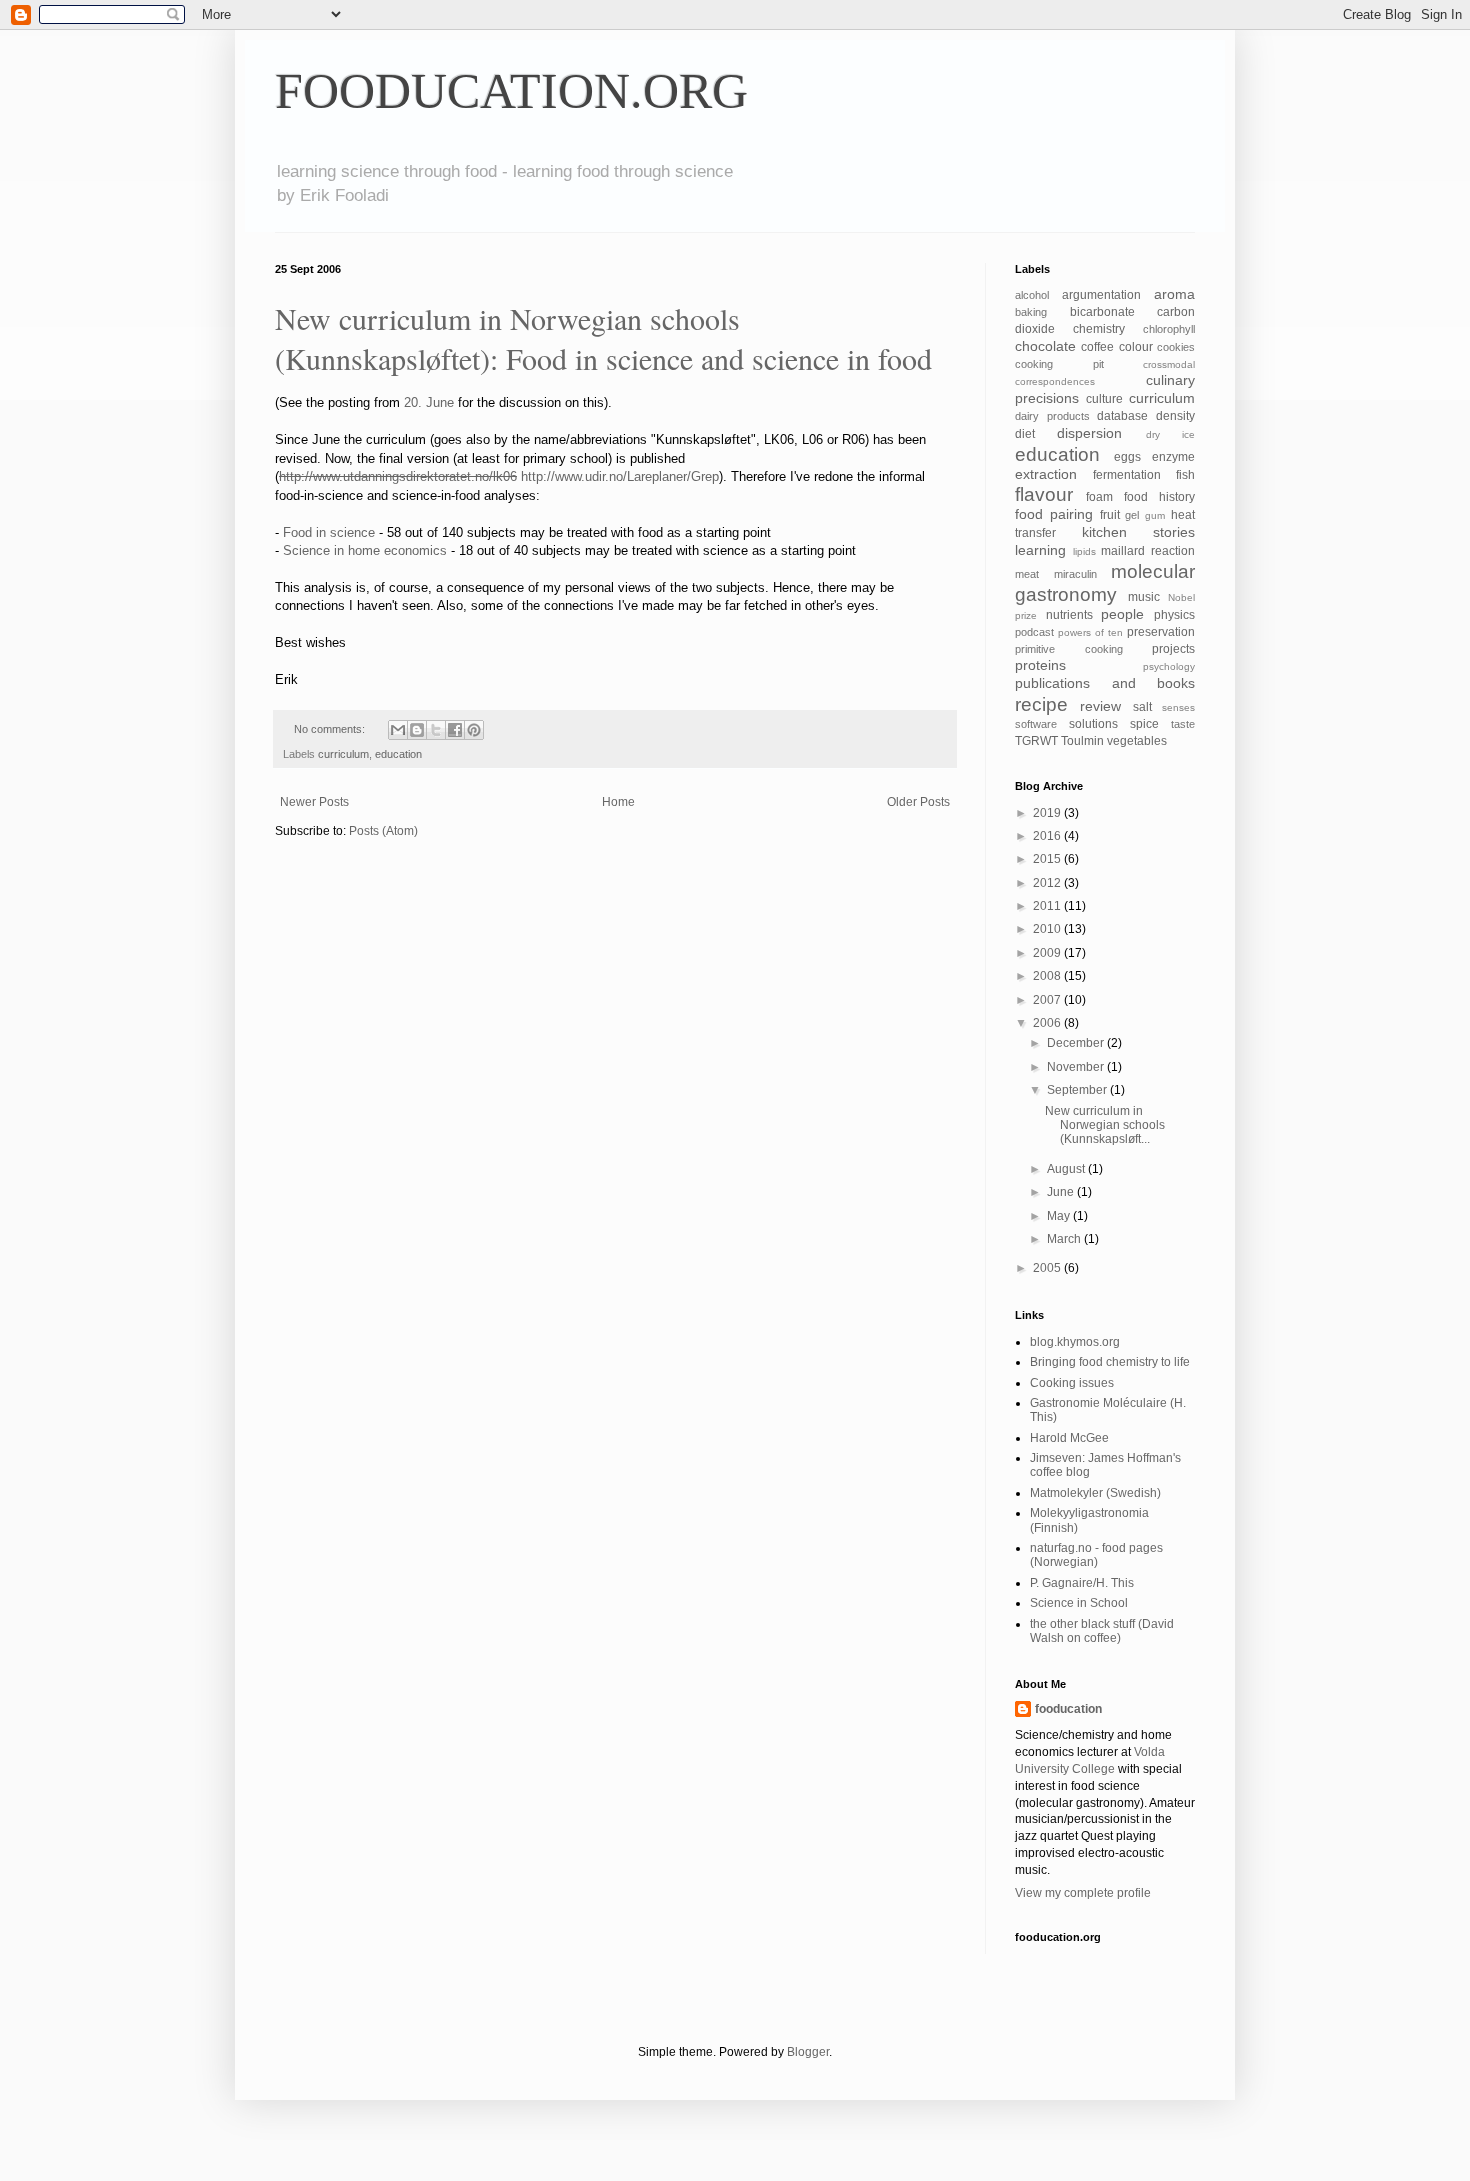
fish (1185, 475)
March (1065, 1239)
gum (1155, 515)
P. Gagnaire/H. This (1082, 1583)
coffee (1097, 347)
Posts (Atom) (383, 831)
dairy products (1052, 416)
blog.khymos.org (1075, 1342)
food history (1159, 497)
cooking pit (1059, 364)
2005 (1048, 1268)
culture (1104, 399)
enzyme (1173, 457)
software (1036, 724)
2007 (1048, 1000)
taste (1183, 724)
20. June (429, 402)
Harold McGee (1069, 1438)
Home (618, 802)
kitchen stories (1139, 532)
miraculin (1075, 574)
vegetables (1137, 741)
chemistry (1099, 329)
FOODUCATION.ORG (511, 91)
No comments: (331, 729)
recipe (1041, 704)
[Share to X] (436, 730)
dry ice (1170, 434)
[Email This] (398, 730)
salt (1142, 707)
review (1100, 706)
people (1122, 614)
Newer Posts (314, 802)
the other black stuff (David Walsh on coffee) (1102, 1631)
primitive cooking (1069, 649)
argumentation (1101, 295)
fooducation (1068, 1709)
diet (1025, 434)
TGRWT (1036, 741)
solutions (1093, 724)
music (1144, 597)
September (1078, 1090)
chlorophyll (1169, 329)
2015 (1048, 859)
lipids (1084, 551)
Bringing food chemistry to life (1110, 1362)
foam (1099, 497)
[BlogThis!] (417, 730)
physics (1174, 615)
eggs (1127, 457)
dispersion (1089, 433)
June (1062, 1192)
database (1122, 416)
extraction (1046, 474)
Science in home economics (365, 550)
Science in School (1079, 1603)
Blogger (808, 2052)
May (1060, 1216)
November (1077, 1067)
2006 (1048, 1023)
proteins (1040, 665)
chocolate (1045, 346)
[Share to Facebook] (455, 730)
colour (1136, 347)
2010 (1048, 929)
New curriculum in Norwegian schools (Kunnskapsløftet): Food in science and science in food (603, 338)
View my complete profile (1083, 1893)
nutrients (1069, 615)
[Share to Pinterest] (474, 730)
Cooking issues (1072, 1383)
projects (1173, 649)
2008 (1048, 976)
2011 (1048, 906)
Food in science (329, 532)
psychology (1169, 666)
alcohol (1032, 295)
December (1077, 1043)
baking (1031, 312)
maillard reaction (1148, 551)
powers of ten (1090, 632)
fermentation (1127, 475)
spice (1144, 724)
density (1175, 416)
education (398, 754)
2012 (1048, 883)
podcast (1034, 632)
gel (1132, 515)
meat (1027, 574)
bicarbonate (1102, 312)
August (1067, 1169)
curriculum (343, 754)
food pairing (1054, 514)
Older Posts (918, 802)
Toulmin (1082, 741)
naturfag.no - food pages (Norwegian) (1096, 1555)
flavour (1044, 494)
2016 (1048, 836)
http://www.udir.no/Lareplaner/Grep (620, 476)
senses (1178, 707)
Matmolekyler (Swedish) (1095, 1493)
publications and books (1105, 683)
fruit (1110, 515)
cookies (1176, 347)
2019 (1048, 813)
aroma (1174, 294)
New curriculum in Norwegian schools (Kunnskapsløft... (1105, 1125)
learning (1040, 550)
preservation (1161, 632)
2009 (1048, 953)
